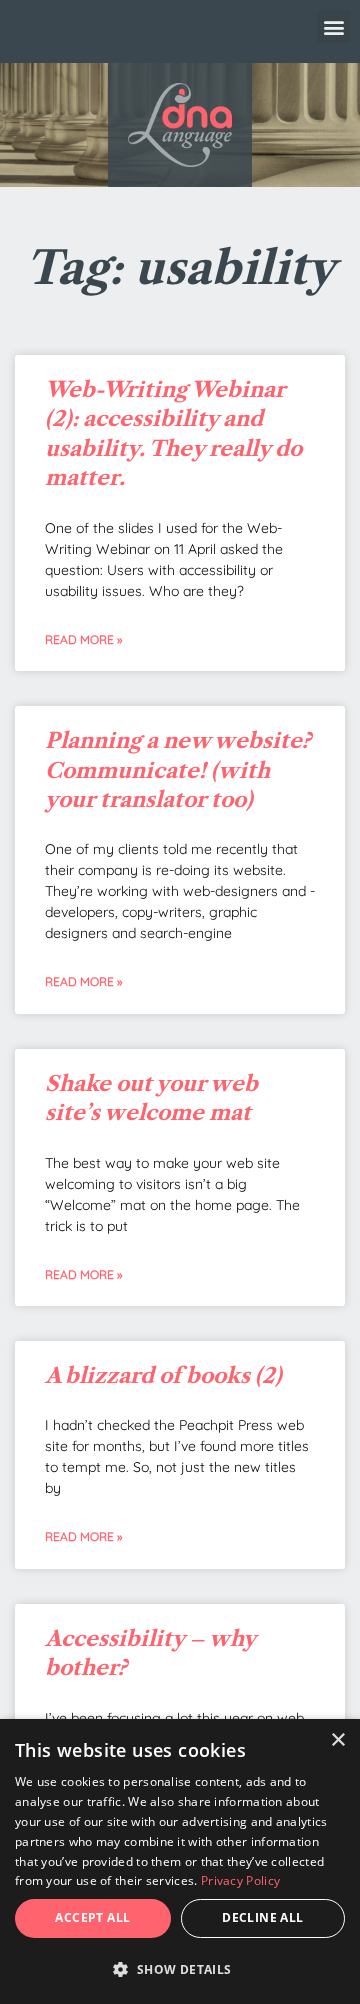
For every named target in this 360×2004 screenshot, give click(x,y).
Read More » (83, 639)
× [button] (337, 1740)
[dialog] (180, 1861)
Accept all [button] (92, 1917)
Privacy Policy (240, 1880)
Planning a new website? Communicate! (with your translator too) (178, 770)
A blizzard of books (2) (163, 1375)
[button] (333, 26)
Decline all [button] (262, 1917)
